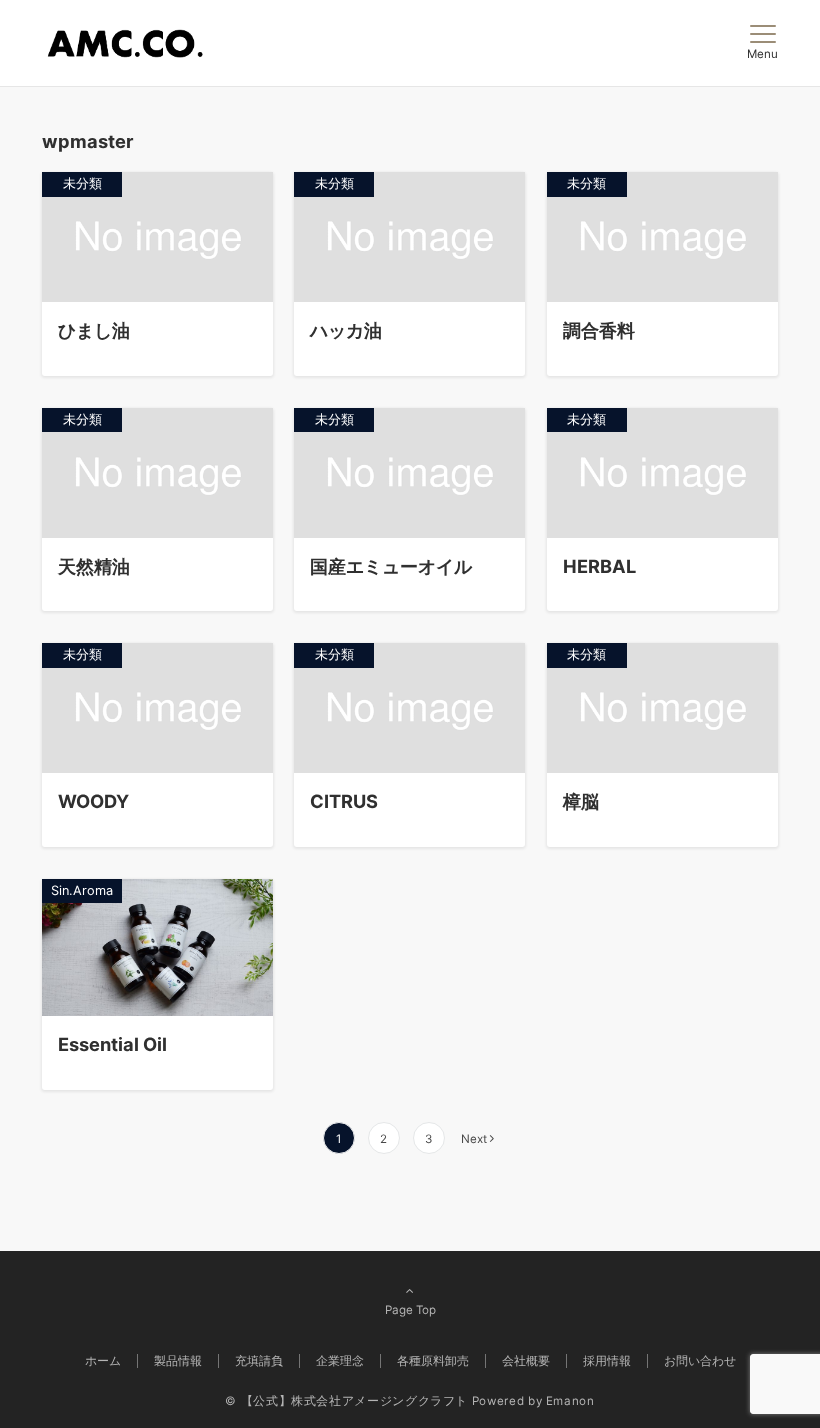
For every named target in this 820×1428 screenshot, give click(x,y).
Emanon (570, 1401)
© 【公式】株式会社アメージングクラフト (346, 1401)
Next (474, 1139)
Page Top (410, 1310)
